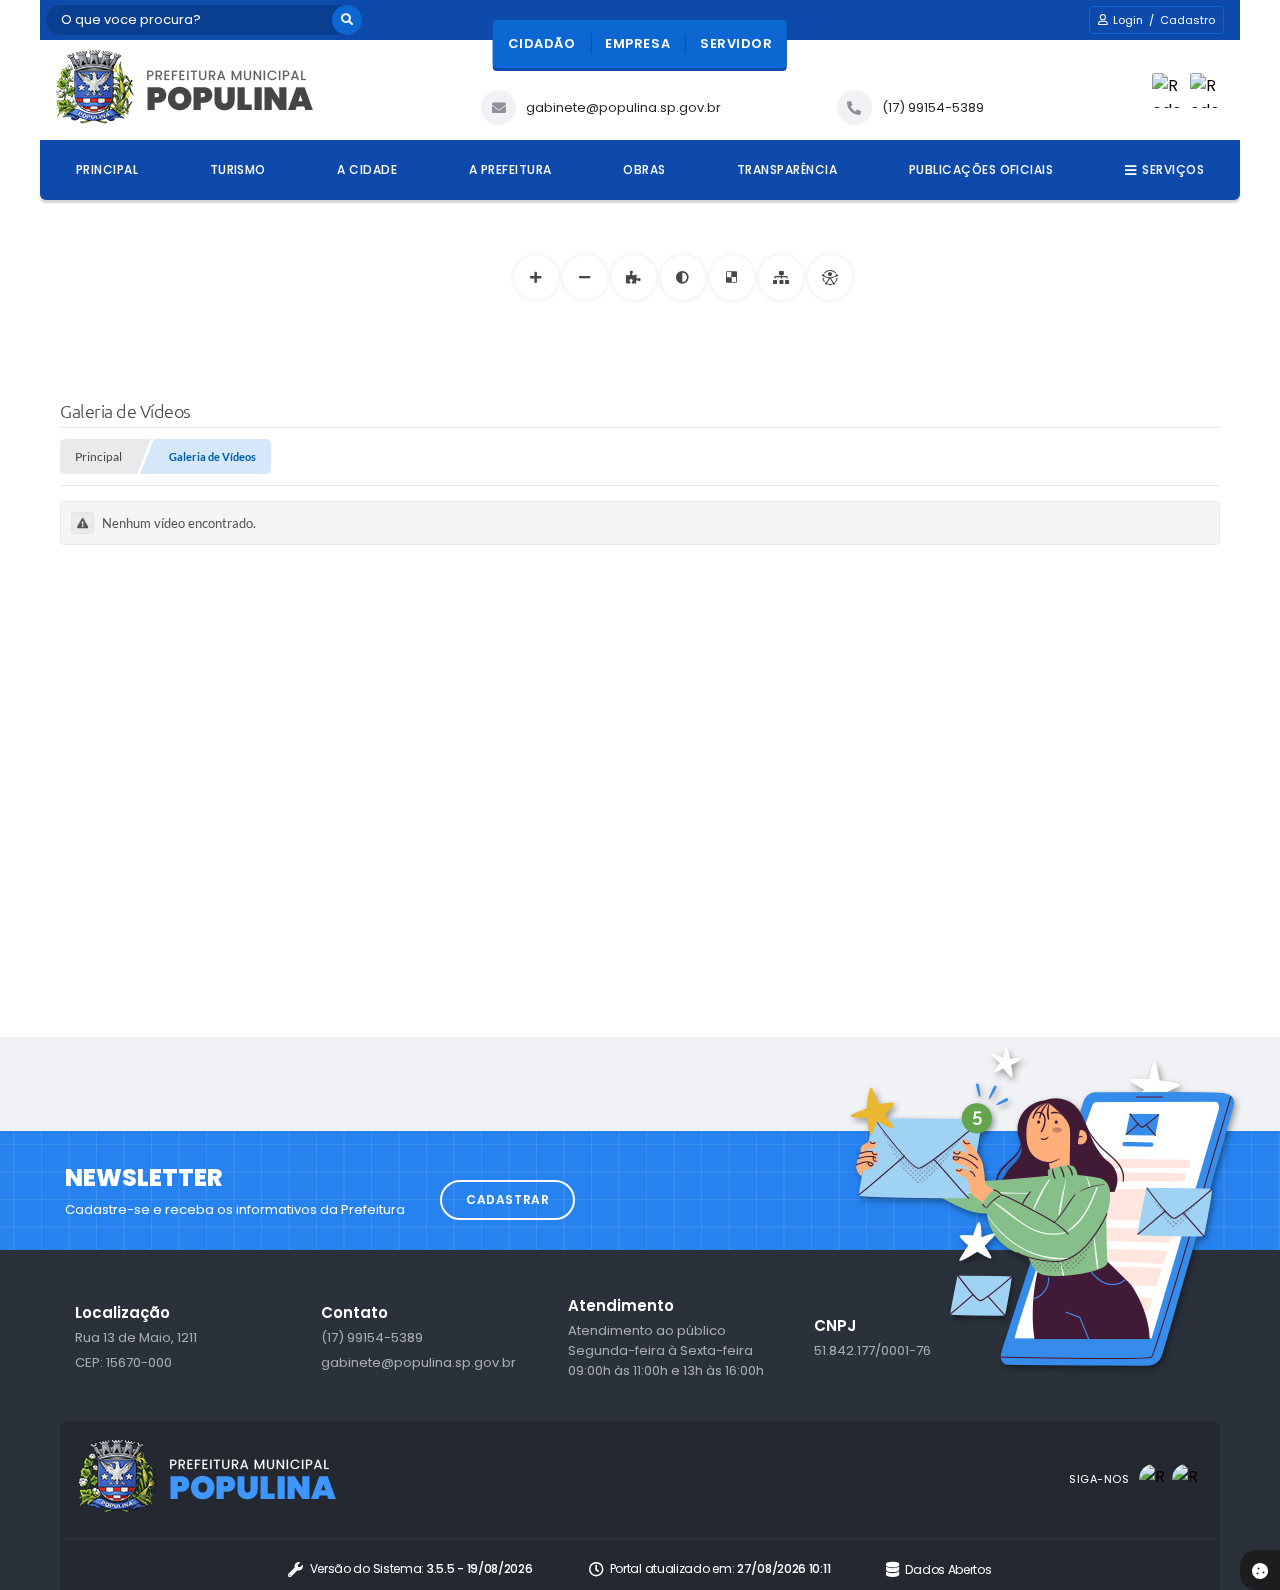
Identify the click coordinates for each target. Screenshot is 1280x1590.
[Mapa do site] (780, 277)
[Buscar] (347, 20)
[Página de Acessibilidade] (829, 277)
